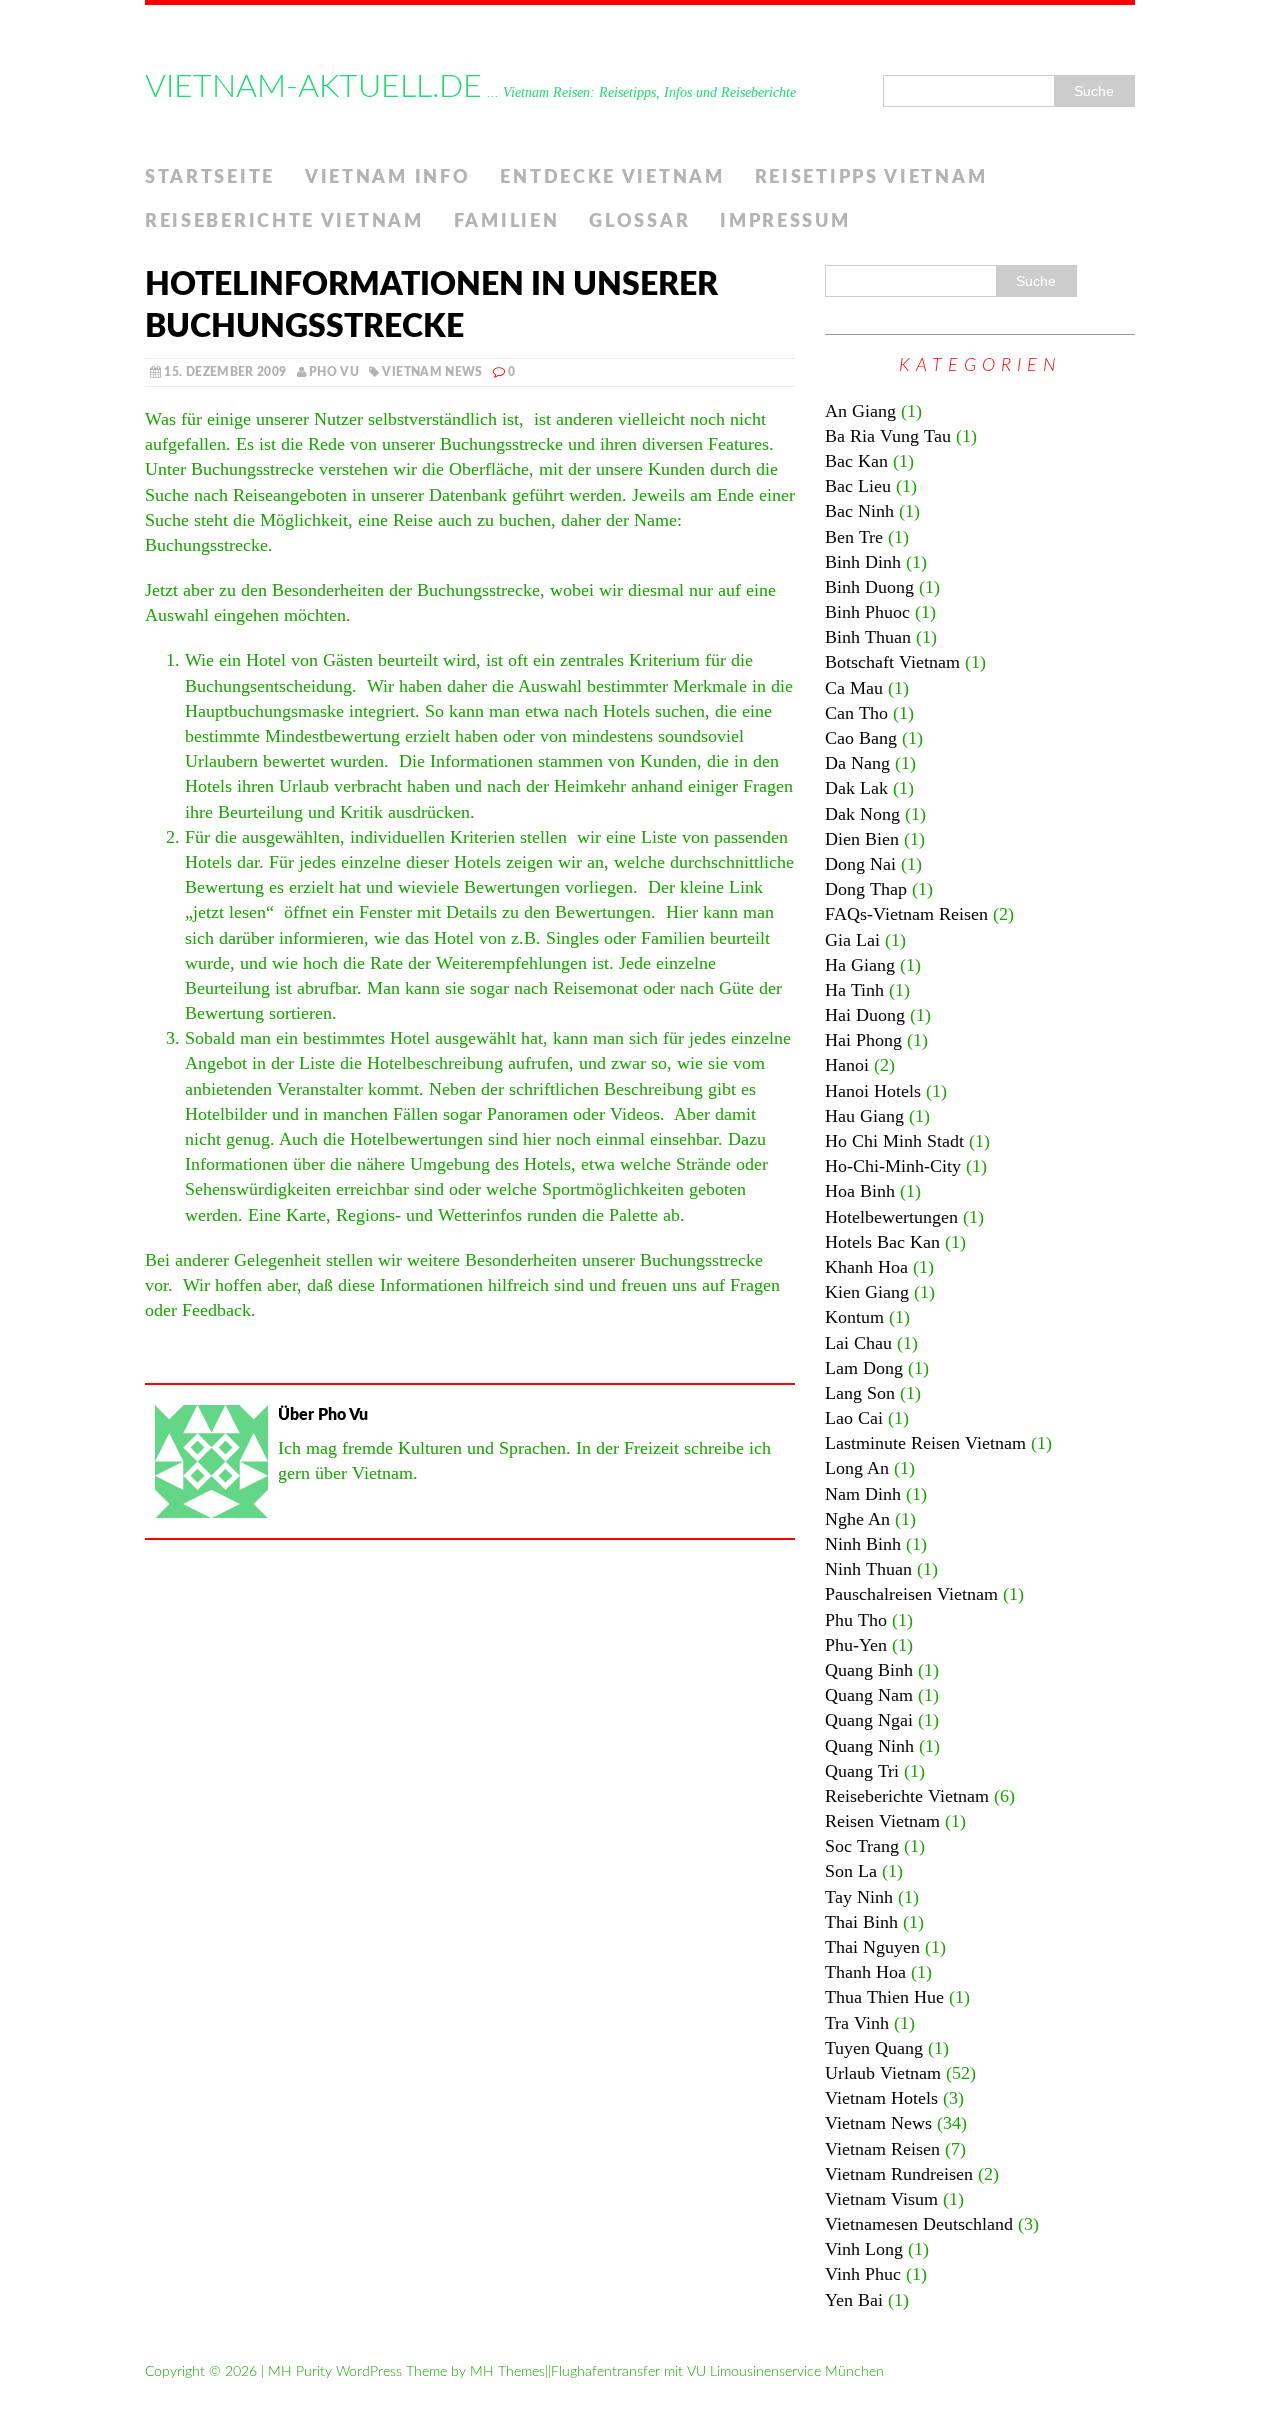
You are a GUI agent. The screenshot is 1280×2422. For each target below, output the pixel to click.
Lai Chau (858, 1343)
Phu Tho (856, 1620)
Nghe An (857, 1519)
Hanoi (847, 1065)
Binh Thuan (868, 637)
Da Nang (857, 763)
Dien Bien (862, 839)
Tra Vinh (857, 2023)
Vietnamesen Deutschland (919, 2224)
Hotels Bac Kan (882, 1242)
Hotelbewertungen (891, 1217)
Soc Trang (862, 1846)
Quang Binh (869, 1670)
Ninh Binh (863, 1544)
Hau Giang (864, 1116)
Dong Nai (860, 864)
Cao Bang (861, 738)
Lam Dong (864, 1368)
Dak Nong (862, 814)
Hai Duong (865, 1015)
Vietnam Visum (881, 2199)
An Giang (860, 411)
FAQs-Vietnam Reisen (906, 914)
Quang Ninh (869, 1746)
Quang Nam (869, 1695)
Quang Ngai (869, 1720)
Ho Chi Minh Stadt (894, 1141)
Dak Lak (856, 788)
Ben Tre (854, 537)
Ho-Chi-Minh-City (893, 1166)
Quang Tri (862, 1771)
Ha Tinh (854, 990)
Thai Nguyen (872, 1947)
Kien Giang (867, 1292)
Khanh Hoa (866, 1267)
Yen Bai (854, 2300)
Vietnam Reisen (882, 2149)
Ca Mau (854, 688)
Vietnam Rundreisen (899, 2174)
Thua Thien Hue (884, 1997)
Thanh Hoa (865, 1972)
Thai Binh (861, 1922)
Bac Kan (856, 461)
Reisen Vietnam (882, 1821)
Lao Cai (854, 1418)
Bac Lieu (858, 486)
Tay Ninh (859, 1897)
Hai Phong (863, 1040)
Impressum (785, 222)
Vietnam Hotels (881, 2098)
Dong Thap (866, 889)
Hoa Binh (860, 1191)
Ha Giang (860, 965)
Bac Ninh (859, 511)
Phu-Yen (856, 1645)
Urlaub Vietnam (883, 2073)
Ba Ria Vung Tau (888, 436)
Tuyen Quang (874, 2048)
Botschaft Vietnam (892, 662)
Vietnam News (432, 372)
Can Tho (856, 713)
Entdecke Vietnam (612, 178)
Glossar (639, 222)
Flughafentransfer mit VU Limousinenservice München (717, 2372)
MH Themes (507, 2372)
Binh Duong (869, 587)
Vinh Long (864, 2249)
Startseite (210, 178)
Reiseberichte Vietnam (284, 222)
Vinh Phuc (863, 2274)
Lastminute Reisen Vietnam (925, 1443)
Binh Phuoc (867, 612)
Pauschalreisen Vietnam (911, 1594)
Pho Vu (334, 372)
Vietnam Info (387, 178)
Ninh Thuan (868, 1569)
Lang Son (860, 1393)
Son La (851, 1871)
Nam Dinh (863, 1494)
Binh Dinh (863, 562)
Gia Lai (852, 940)
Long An (857, 1468)
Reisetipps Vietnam (871, 178)
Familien (507, 222)
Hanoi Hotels (873, 1091)
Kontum (854, 1317)
